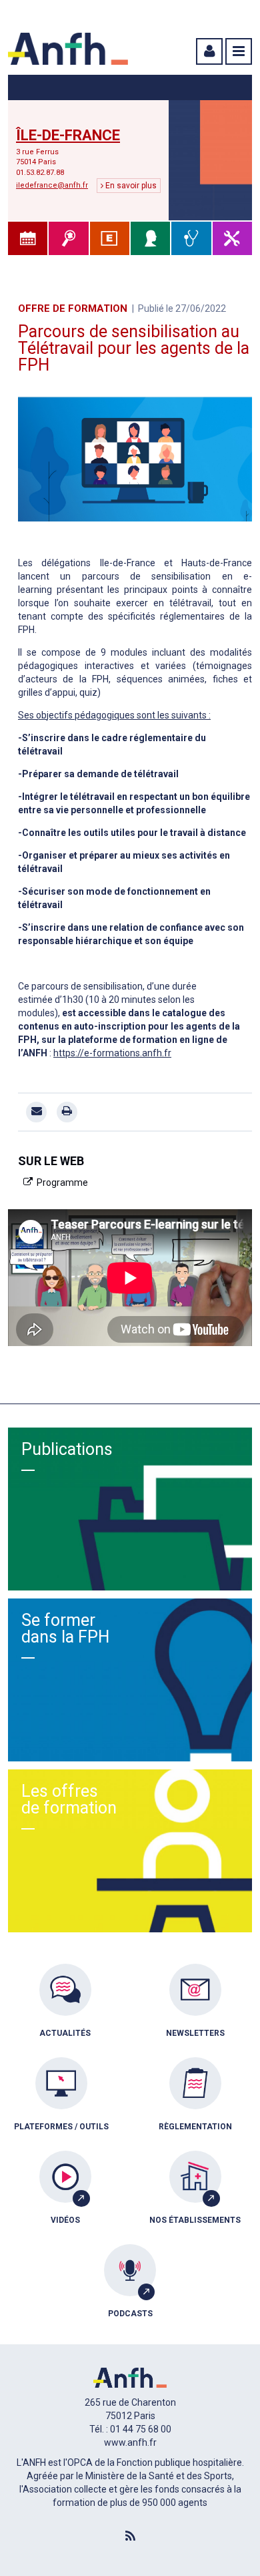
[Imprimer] (67, 1112)
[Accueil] (68, 49)
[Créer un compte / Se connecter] (208, 51)
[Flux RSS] (130, 2537)
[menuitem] (65, 2010)
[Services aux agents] (150, 238)
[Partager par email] (36, 1112)
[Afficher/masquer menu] (239, 51)
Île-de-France (68, 136)
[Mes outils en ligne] (232, 238)
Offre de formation (73, 308)
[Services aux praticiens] (191, 238)
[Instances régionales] (68, 238)
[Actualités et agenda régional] (28, 238)
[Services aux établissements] (110, 238)
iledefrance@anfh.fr (52, 185)
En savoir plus (130, 186)
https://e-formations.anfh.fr (112, 1053)
